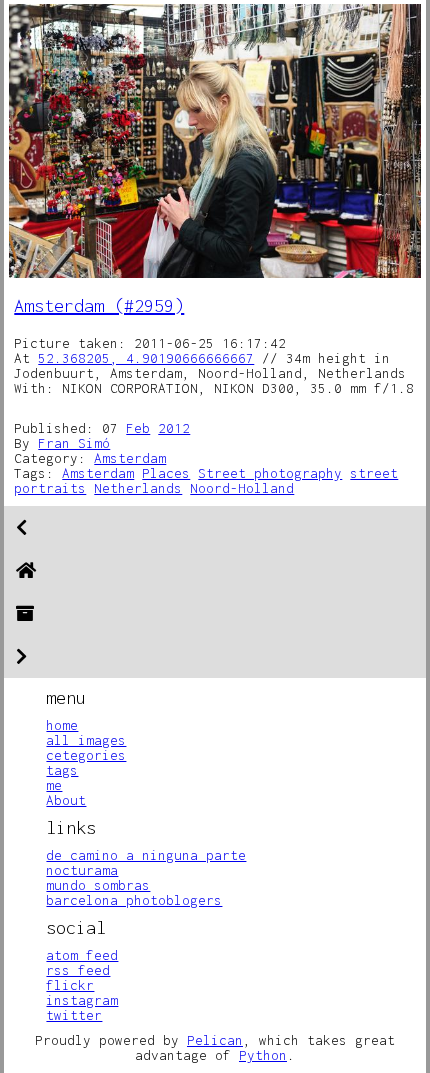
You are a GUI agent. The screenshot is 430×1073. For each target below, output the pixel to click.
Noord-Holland (242, 488)
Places (166, 473)
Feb (138, 428)
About (66, 800)
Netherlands (138, 488)
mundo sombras (98, 885)
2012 (174, 428)
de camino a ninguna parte (146, 855)
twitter (74, 1015)
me (54, 785)
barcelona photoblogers (134, 900)
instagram (82, 1000)
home (62, 725)
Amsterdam (130, 458)
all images (86, 740)
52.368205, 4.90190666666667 (146, 358)
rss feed (78, 970)
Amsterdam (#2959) (99, 305)
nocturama (82, 870)
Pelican (215, 1040)
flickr (70, 985)
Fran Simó (74, 443)
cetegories (86, 755)
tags (62, 770)
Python (263, 1055)
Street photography (270, 473)
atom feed (82, 955)
